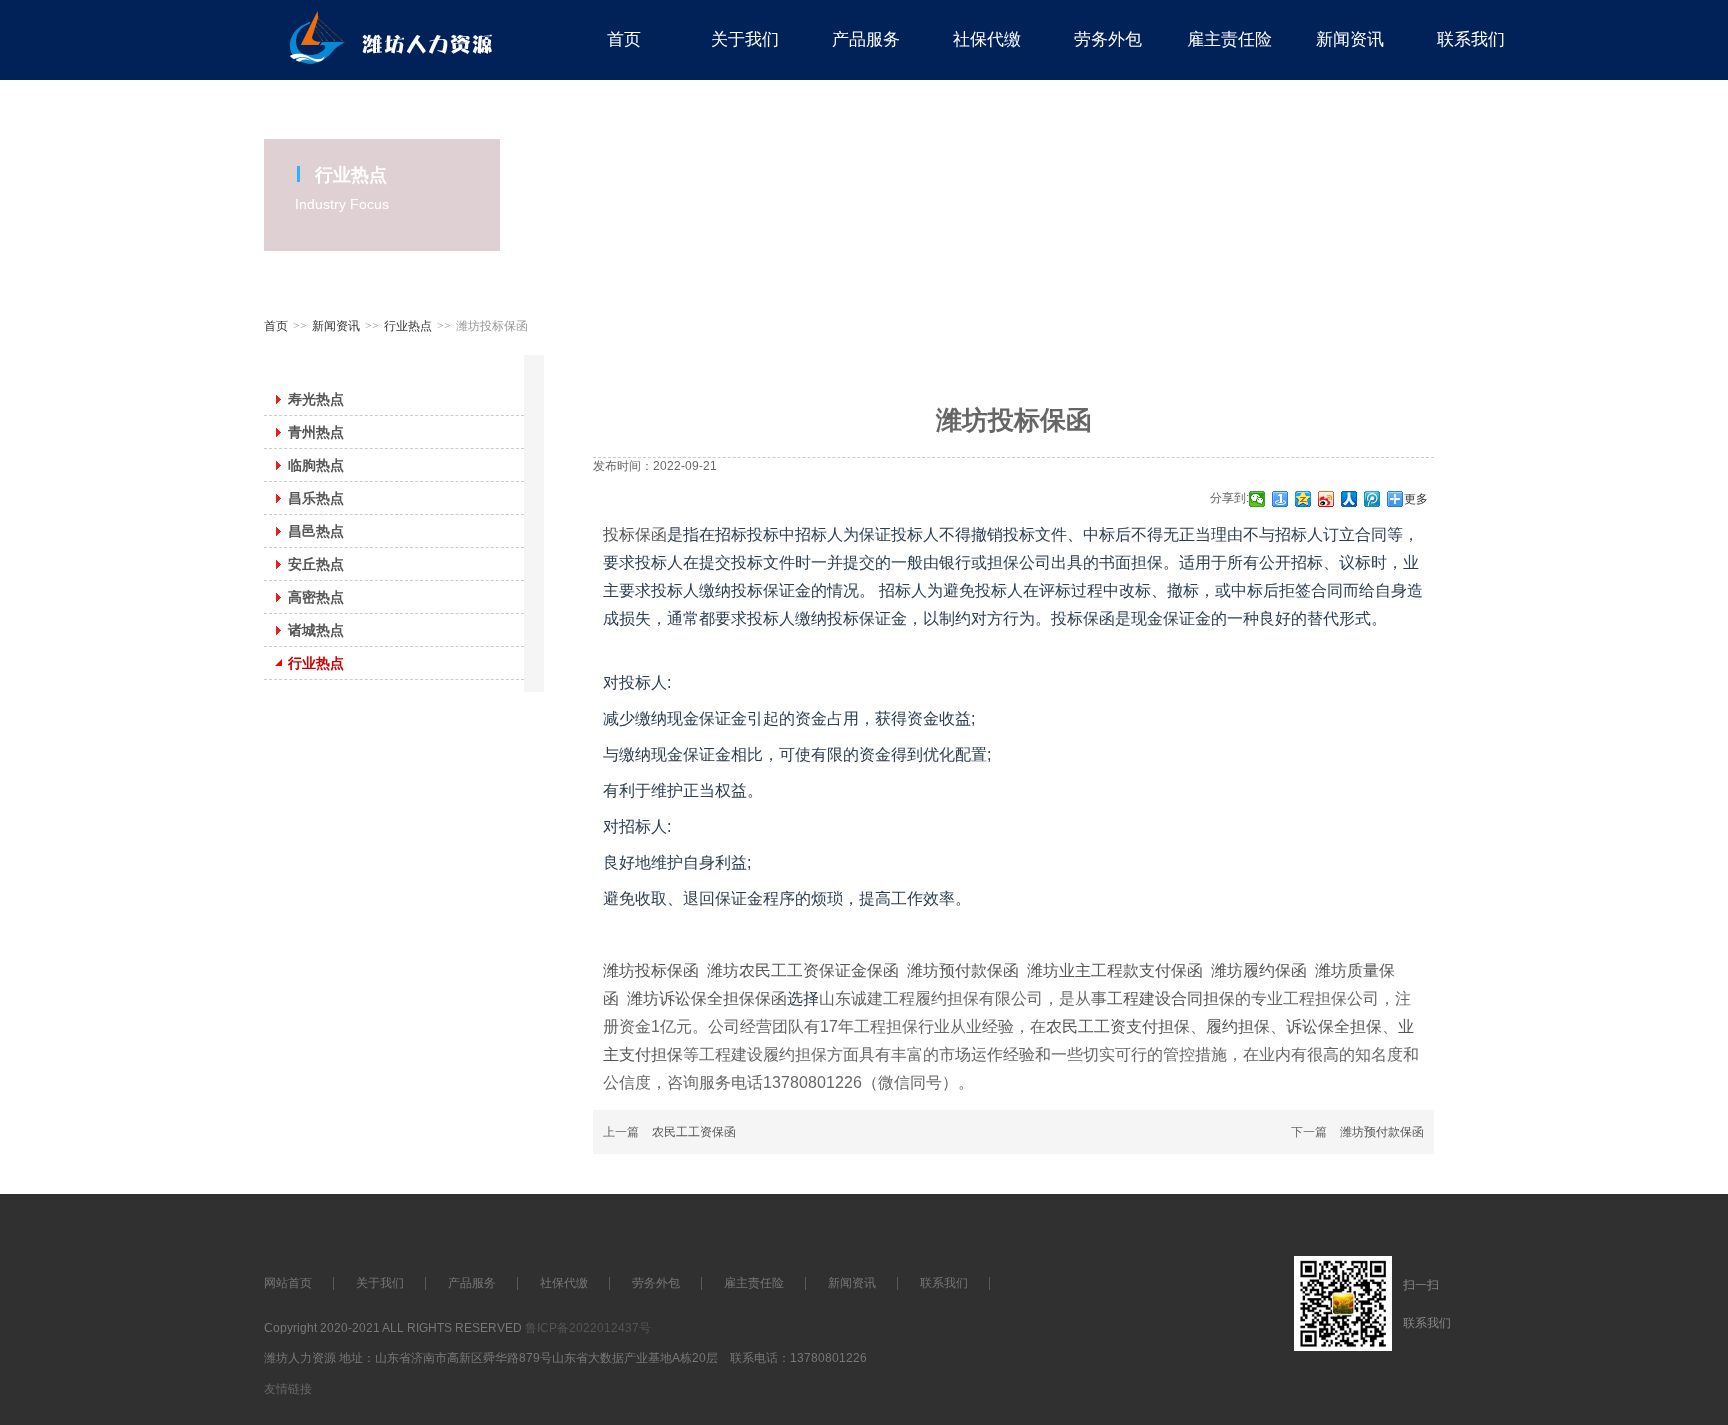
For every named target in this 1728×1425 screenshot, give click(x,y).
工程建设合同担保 (1171, 998)
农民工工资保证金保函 (819, 970)
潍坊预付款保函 (1382, 1132)
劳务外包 (656, 1283)
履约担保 (1238, 1026)
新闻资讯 (336, 326)
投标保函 (635, 534)
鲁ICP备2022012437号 (588, 1328)
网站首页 (288, 1283)
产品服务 (472, 1283)
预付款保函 (979, 970)
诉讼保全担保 (1334, 1026)
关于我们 (380, 1283)
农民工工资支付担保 (1118, 1026)
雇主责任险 (754, 1283)
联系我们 (944, 1283)
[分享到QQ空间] (1303, 499)
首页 (276, 326)
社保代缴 (564, 1283)
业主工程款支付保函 (1131, 970)
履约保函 (1275, 970)
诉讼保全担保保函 (723, 998)
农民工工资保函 (694, 1132)
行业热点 (408, 326)
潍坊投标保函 (651, 970)
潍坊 (723, 970)
